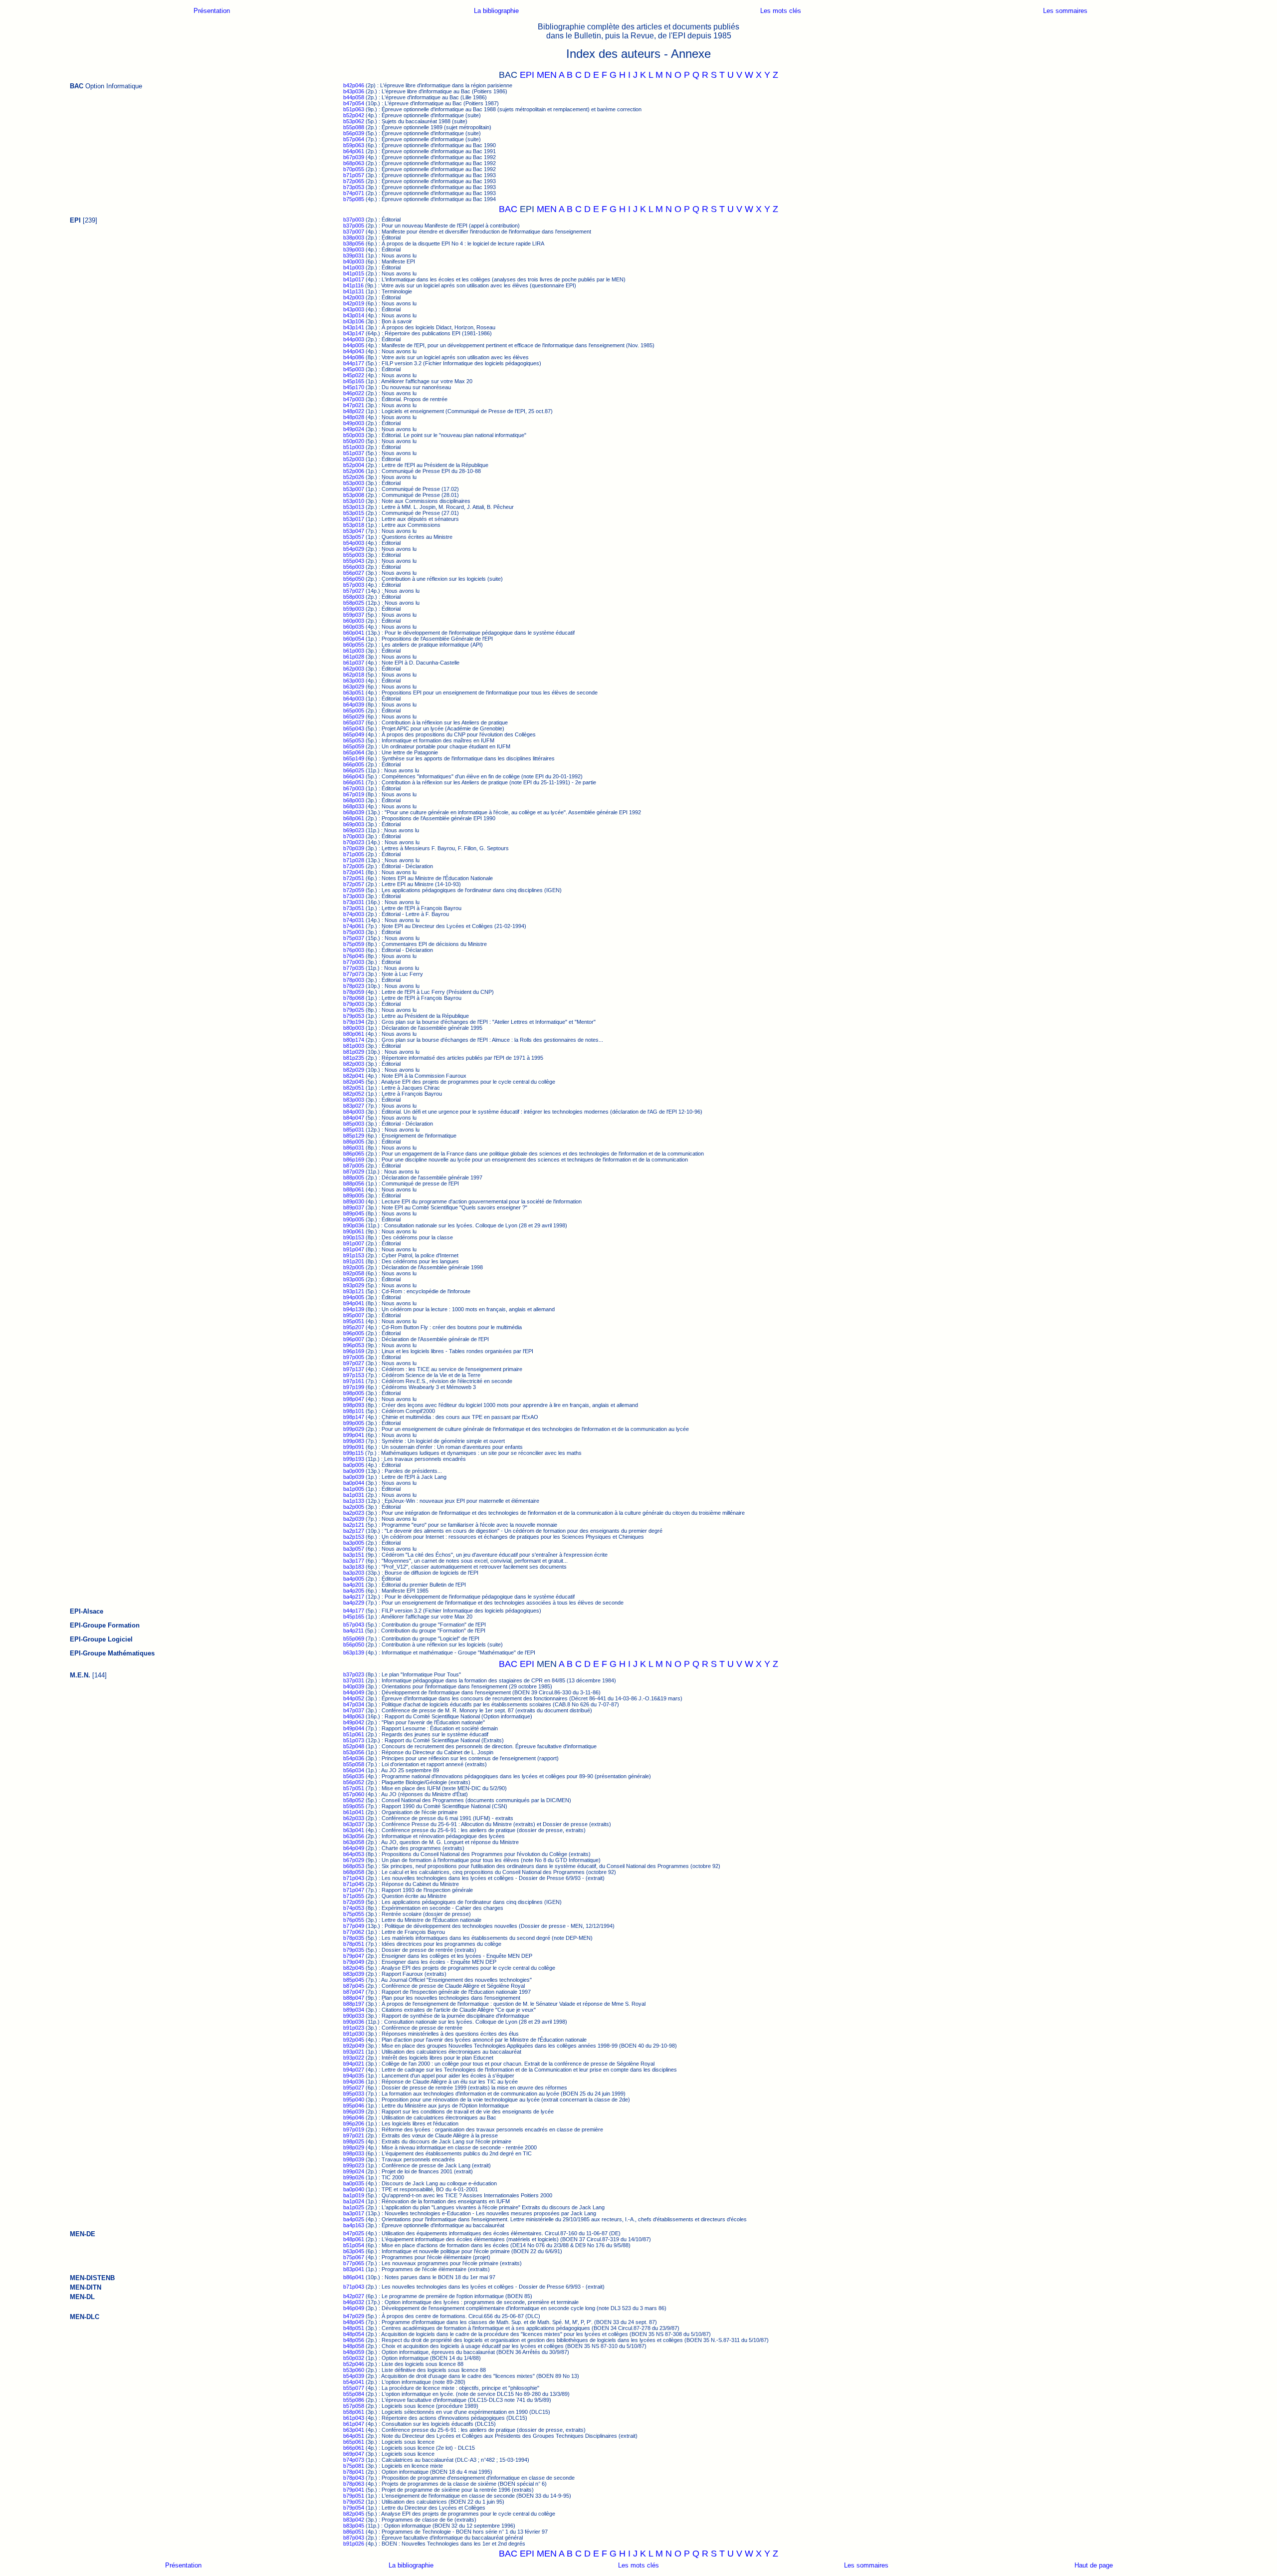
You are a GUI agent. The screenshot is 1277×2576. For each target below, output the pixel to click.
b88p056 (354, 1183)
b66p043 (354, 776)
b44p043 (354, 351)
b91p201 (354, 1261)
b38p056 (354, 243)
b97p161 (354, 1381)
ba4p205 (354, 1591)
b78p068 (354, 998)
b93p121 (354, 1291)
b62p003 (354, 669)
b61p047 (354, 2424)
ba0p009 (354, 1471)
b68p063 (354, 163)
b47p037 (354, 1710)
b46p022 (354, 393)
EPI (527, 75)
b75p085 (354, 199)
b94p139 (354, 1309)
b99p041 (354, 1435)
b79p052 (354, 2502)
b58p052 (354, 1800)
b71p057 (354, 175)
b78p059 (354, 992)
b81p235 (354, 1058)
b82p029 (354, 1070)
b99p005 (354, 1423)
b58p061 (354, 2412)
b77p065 (354, 2263)
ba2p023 (354, 1513)
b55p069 (354, 1639)
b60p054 (354, 639)
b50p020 (354, 441)
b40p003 (354, 261)
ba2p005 (354, 1507)
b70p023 (354, 842)
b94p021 (354, 2064)
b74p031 (354, 920)
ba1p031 (354, 1495)
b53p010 (354, 501)
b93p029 (354, 1285)
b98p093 (354, 1405)
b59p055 (354, 1806)
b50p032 (354, 2358)
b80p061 (354, 1034)
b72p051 (354, 878)
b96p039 (354, 2111)
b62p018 (354, 675)
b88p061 (354, 1189)
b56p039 (354, 133)
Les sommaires (1065, 11)
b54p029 (354, 549)
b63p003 (354, 681)
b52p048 (354, 1746)
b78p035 (354, 1938)
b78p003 (354, 980)
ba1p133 (354, 1501)
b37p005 (354, 226)
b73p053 (354, 187)
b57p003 (354, 585)
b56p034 (354, 1770)
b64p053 (354, 1854)
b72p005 (354, 866)
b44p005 (354, 345)
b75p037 (354, 938)
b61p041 (354, 1812)
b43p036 (354, 91)
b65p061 (354, 2442)
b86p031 (354, 1148)
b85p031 (354, 1130)
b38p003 (354, 237)
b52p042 (354, 115)
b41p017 (354, 279)
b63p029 (354, 687)
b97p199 (354, 1387)
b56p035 (354, 1776)
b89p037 (354, 1207)
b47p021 (354, 405)
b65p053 (354, 740)
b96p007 (354, 1339)
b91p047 (354, 1249)
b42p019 (354, 303)
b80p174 (354, 1040)
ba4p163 (354, 2225)
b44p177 (354, 363)
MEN (547, 75)
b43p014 (354, 315)
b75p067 (354, 2257)
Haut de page (1094, 2565)
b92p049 (354, 2046)
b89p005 (354, 1195)
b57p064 (354, 139)
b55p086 (354, 2400)
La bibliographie (496, 11)
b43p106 (354, 321)
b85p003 (354, 1124)
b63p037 (354, 1824)
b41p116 (353, 285)
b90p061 (354, 1231)
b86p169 (354, 1160)
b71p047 (354, 1890)
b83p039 (354, 1974)
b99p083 (354, 1441)
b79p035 (354, 1950)
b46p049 (354, 2308)
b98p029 (354, 2147)
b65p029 (354, 716)
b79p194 (354, 1022)
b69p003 (354, 824)
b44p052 (354, 1698)
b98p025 (354, 2141)
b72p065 (354, 181)
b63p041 (354, 1830)
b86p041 (354, 2277)
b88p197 (354, 2004)
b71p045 (354, 1884)
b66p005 (354, 764)
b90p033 (354, 2016)
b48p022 (354, 411)
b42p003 (354, 297)
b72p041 (354, 872)
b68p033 (354, 806)
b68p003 (354, 800)
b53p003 (354, 483)
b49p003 (354, 423)
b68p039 (354, 812)
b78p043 (354, 2478)
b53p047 (354, 531)
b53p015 (354, 513)
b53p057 (354, 537)
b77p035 (354, 968)
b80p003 (354, 1028)
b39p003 (354, 249)
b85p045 (354, 1980)
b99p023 (354, 2165)
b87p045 (354, 1986)
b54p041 (354, 2382)
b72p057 (354, 884)
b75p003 (354, 932)
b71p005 (354, 854)
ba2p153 (354, 1537)
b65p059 (354, 746)
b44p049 (354, 1692)
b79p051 (354, 2496)
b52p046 (354, 2364)
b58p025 (354, 603)
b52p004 (354, 465)
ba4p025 (354, 2219)
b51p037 (354, 453)
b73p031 (354, 902)
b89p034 (354, 2010)
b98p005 (354, 1393)
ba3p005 (354, 1543)
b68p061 (354, 818)
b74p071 (354, 193)
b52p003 (354, 459)
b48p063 (354, 1716)
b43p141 (354, 327)
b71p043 (354, 1878)
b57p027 (354, 591)
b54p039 (354, 2376)
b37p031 (354, 1680)
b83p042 (354, 2520)
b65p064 (354, 752)
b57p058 (354, 2406)
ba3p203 (354, 1573)
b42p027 (354, 2296)
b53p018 (354, 525)
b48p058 (354, 2346)
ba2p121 (354, 1525)
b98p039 (354, 2159)
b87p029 (354, 1171)
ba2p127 (354, 1531)
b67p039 (354, 157)
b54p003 (354, 543)
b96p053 (354, 1345)
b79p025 (354, 1010)
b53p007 (354, 489)
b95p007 (354, 1315)
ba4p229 (354, 1603)
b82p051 (354, 1088)
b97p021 (354, 2135)
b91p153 (354, 1255)
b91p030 (354, 2034)
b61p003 (354, 651)
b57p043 (354, 1625)
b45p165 (354, 381)
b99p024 (354, 2171)
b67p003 (354, 788)
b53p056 (354, 1752)
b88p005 (354, 1177)
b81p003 (354, 1046)
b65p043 (354, 728)
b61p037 (354, 663)
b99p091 (354, 1447)
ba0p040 (354, 2189)
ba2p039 (354, 1519)
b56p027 (354, 573)
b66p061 (354, 2448)
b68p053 (354, 1866)
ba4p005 (354, 1579)
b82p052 (354, 1094)
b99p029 (354, 1429)
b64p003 (354, 699)
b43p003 (354, 309)
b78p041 (354, 2472)
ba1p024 (354, 2201)
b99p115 (353, 1453)
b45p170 (354, 387)
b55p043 (354, 561)
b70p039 (354, 848)
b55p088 (354, 127)
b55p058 (354, 1764)
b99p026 (354, 2177)
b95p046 (354, 2106)
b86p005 (354, 1142)
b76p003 (354, 950)
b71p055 (354, 1896)
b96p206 (354, 2123)
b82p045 (354, 1082)
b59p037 (354, 615)
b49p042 (354, 1722)
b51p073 (354, 1740)
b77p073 (354, 974)
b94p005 (354, 1297)
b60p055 (354, 645)
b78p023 (354, 986)
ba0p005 (354, 1465)
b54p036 (354, 1758)
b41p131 (354, 291)
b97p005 (354, 1357)
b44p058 (354, 97)
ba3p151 (354, 1555)
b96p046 (354, 2117)
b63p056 (354, 1836)
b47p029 (354, 2316)
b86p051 (354, 2532)
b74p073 (354, 2460)
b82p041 (354, 1076)
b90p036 (354, 1225)
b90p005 (354, 1219)
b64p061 (354, 151)
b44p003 (354, 339)
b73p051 (354, 908)
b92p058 (354, 1273)
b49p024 (354, 429)
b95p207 (354, 1327)
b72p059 (354, 890)
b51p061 (354, 1734)
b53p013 (354, 507)
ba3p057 (354, 1549)
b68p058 (354, 1872)
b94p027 (354, 2070)
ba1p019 (354, 2195)
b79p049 (354, 1962)
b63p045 (354, 2251)
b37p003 (354, 220)
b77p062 (354, 1932)
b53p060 (354, 2370)
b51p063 (354, 109)
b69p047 (354, 2454)
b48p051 (354, 2328)
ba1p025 (354, 2207)
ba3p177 (354, 1561)
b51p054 (354, 2245)
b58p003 (354, 597)
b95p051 (354, 1321)
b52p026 (354, 477)
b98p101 (354, 1411)
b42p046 (354, 85)
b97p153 (354, 1375)
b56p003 (354, 567)
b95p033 (354, 2094)
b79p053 (354, 1016)
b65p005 (354, 710)
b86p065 (354, 1154)
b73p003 (354, 896)
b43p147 (354, 333)
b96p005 (354, 1333)
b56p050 (354, 579)
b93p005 (354, 1279)
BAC (508, 209)
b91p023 (354, 2028)
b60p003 (354, 621)
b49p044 (354, 1728)
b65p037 (354, 722)
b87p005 (354, 1166)
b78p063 (354, 2484)
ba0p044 (354, 1483)
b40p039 (354, 1686)
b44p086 (354, 357)
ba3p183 (354, 1567)
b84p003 (354, 1112)
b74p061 (354, 926)
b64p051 (354, 2436)
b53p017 (354, 519)
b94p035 (354, 2076)
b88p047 (354, 1998)
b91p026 (354, 2544)
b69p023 (354, 830)
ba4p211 (353, 1631)
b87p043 (354, 2538)
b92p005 (354, 1267)
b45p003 (354, 369)
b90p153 (354, 1237)
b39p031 (354, 255)
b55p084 (354, 2394)
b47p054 (354, 103)
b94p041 (354, 1303)
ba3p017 (354, 2213)
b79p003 (354, 1004)
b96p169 (354, 1351)
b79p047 (354, 1956)
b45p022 (354, 375)
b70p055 (354, 169)
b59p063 (354, 145)
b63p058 (354, 1842)
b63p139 (354, 1652)
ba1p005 (354, 1489)
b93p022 (354, 2058)
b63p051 (354, 693)
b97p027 (354, 1363)
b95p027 (354, 2088)
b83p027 (354, 1106)
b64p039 (354, 704)
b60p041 (354, 633)
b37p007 (354, 232)
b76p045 (354, 956)
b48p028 (354, 417)
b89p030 (354, 1201)
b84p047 (354, 1118)
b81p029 (354, 1052)
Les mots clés (781, 11)
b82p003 (354, 1064)
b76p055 (354, 1920)
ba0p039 (354, 1477)
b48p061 (354, 2239)
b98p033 (354, 2153)
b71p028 (354, 860)
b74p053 (354, 1908)
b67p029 (354, 1860)
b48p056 (354, 2340)
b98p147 (354, 1417)
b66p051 (354, 782)
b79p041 (354, 2490)
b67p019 (354, 794)
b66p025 (354, 770)
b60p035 (354, 627)
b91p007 (354, 1243)
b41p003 (354, 267)
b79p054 (354, 2508)
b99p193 (354, 1459)
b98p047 (354, 1399)
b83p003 (354, 1100)
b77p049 (354, 1926)
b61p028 (354, 657)
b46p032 (354, 2302)
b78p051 (354, 1944)
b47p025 (354, 2233)
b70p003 (354, 836)
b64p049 (354, 1848)
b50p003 (354, 435)
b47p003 (354, 399)
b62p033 (354, 1818)
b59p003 (354, 609)
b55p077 (354, 2388)
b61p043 (354, 2418)
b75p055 (354, 1914)
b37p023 (354, 1674)
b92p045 (354, 2040)
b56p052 (354, 1782)
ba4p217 (354, 1597)
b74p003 (354, 914)
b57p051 (354, 1788)
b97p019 (354, 2129)
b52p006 (354, 471)
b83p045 (354, 2526)
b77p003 (354, 962)
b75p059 (354, 944)
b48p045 (354, 2322)
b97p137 (354, 1369)
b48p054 (354, 2334)
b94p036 (354, 2082)
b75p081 (354, 2466)
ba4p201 (354, 1585)
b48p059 (354, 2352)
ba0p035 (354, 2183)
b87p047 (354, 1992)
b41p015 (354, 273)
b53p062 (354, 121)
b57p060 (354, 1794)
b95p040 (354, 2100)
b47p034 (354, 1704)
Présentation (212, 11)
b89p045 (354, 1213)
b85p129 (354, 1136)
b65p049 (354, 734)
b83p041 (354, 2269)
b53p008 (354, 495)
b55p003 (354, 555)
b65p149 (354, 758)
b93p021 (354, 2052)
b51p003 (354, 447)
